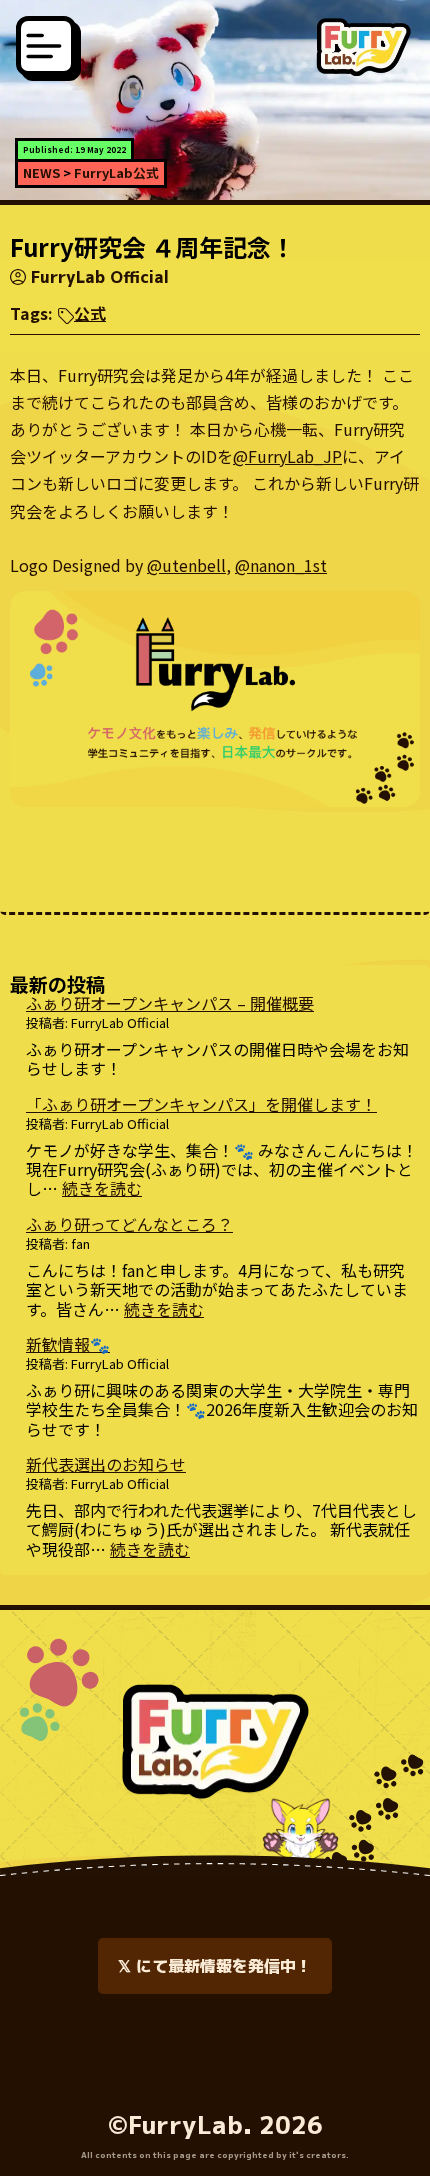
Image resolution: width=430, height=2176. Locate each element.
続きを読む (102, 1188)
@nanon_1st (281, 565)
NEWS (41, 172)
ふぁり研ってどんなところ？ (129, 1224)
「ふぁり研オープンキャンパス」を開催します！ (201, 1104)
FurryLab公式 (116, 172)
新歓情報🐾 (68, 1344)
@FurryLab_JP (287, 456)
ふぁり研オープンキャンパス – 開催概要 (170, 1003)
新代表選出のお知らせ (106, 1464)
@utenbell (186, 565)
